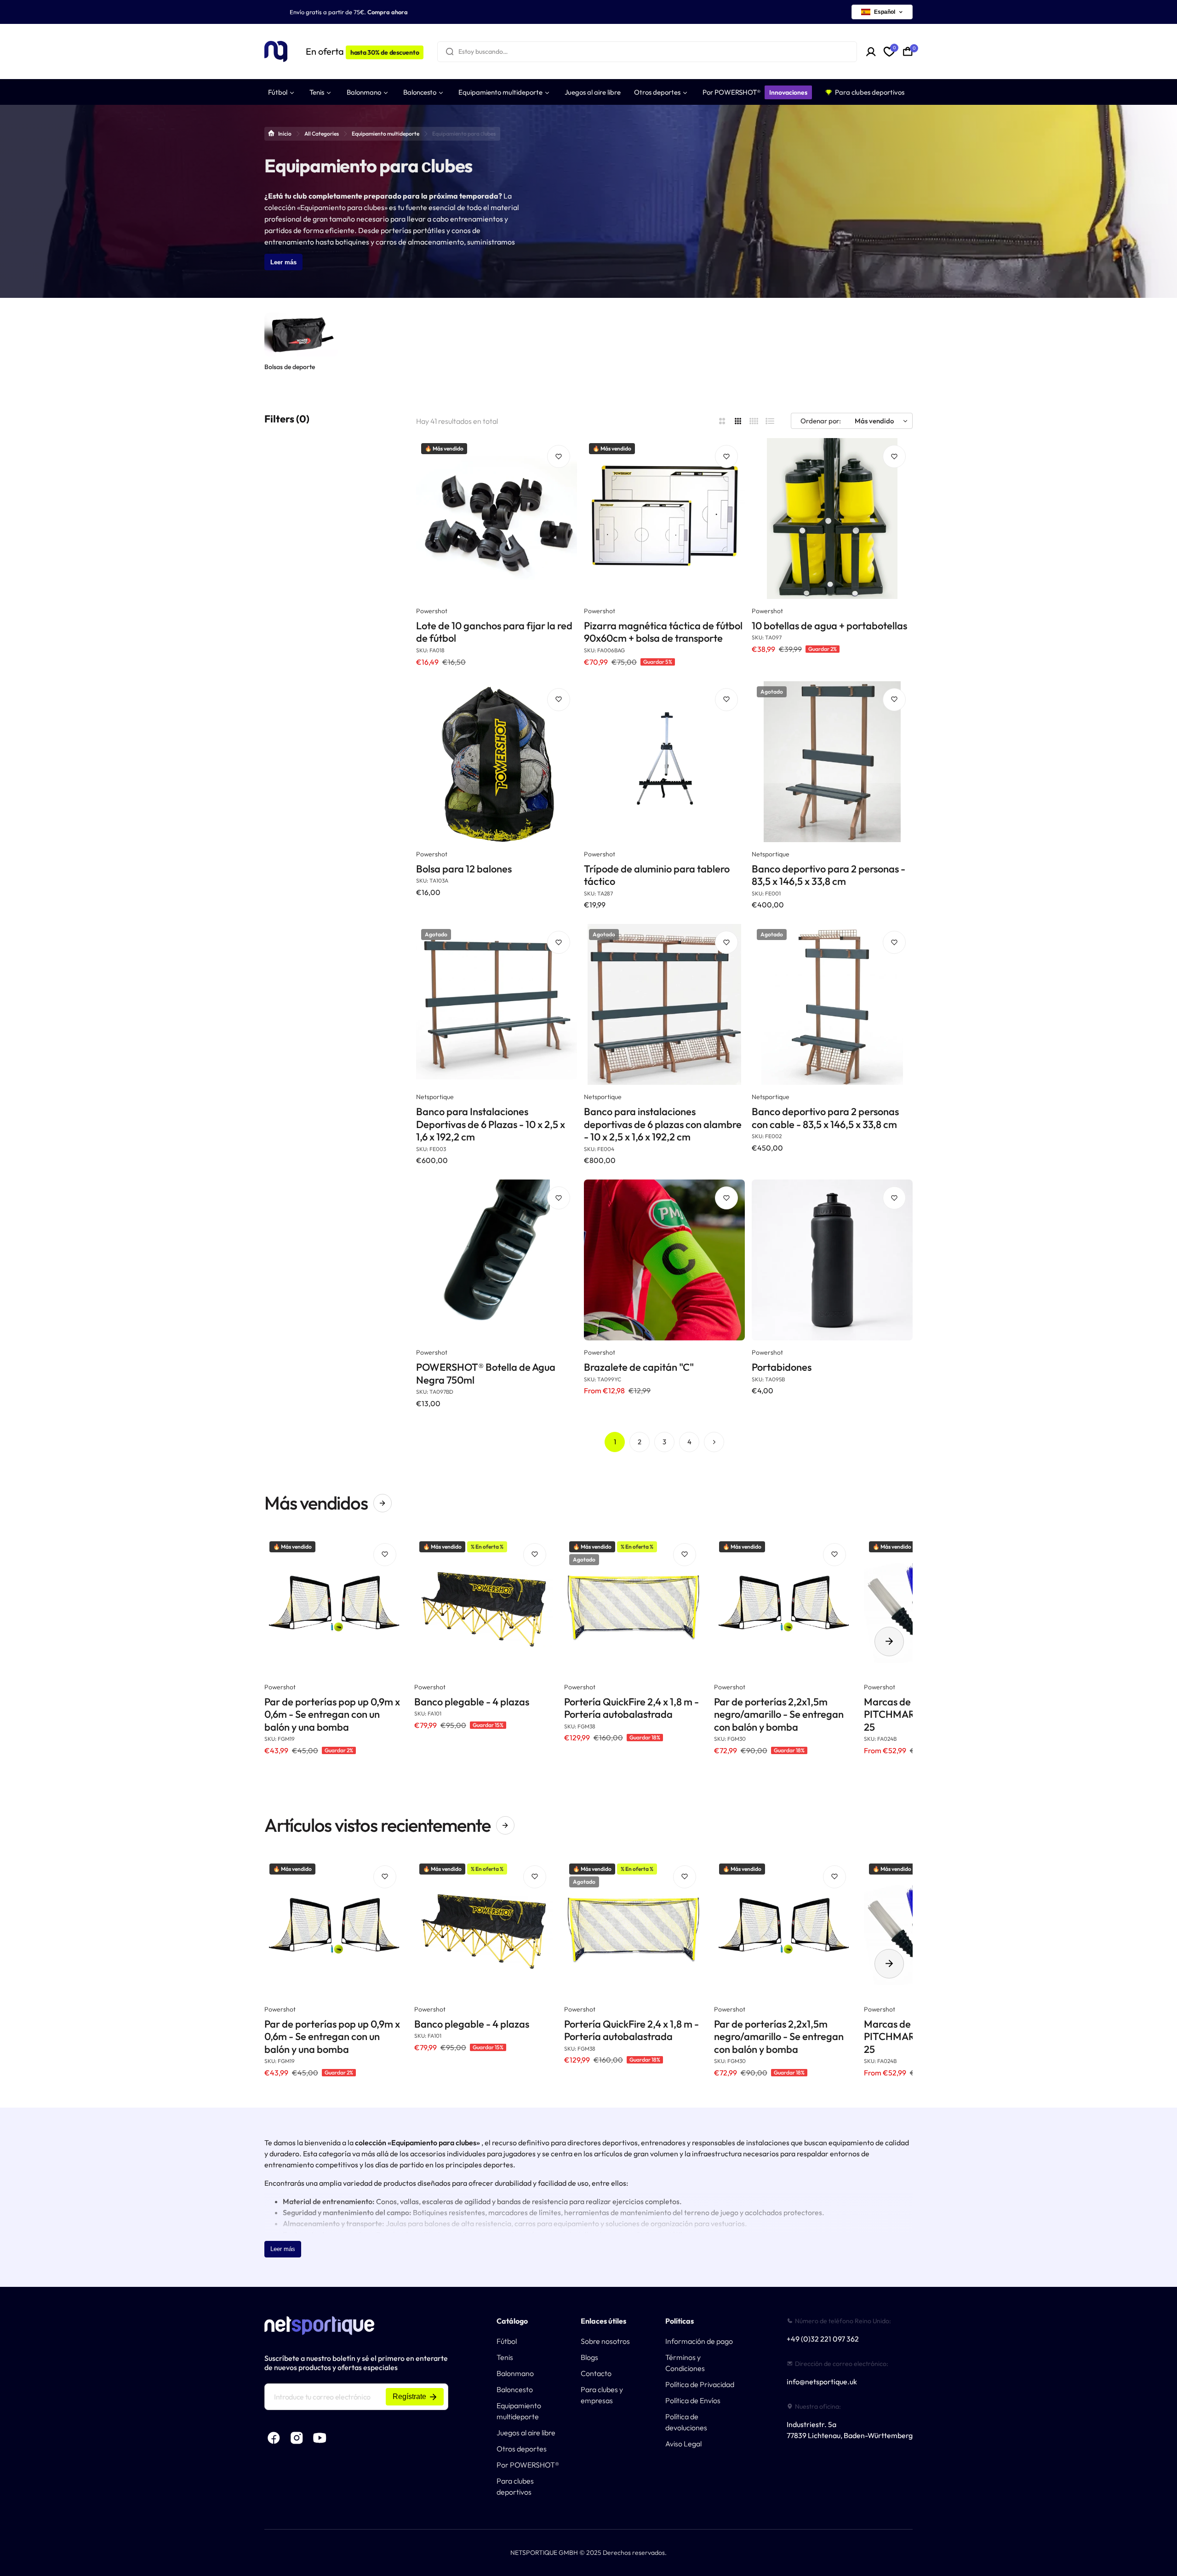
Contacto (596, 2373)
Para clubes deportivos (515, 2486)
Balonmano (515, 2373)
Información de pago (699, 2341)
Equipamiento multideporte (386, 134)
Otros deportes (522, 2449)
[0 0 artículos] (908, 51)
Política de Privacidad (700, 2384)
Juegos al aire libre (526, 2433)
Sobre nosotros (605, 2341)
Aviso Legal (683, 2444)
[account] (871, 52)
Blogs (589, 2357)
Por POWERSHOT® (528, 2465)
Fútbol (507, 2341)
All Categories (322, 134)
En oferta (362, 51)
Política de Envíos (693, 2400)
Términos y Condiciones (685, 2363)
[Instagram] (297, 2438)
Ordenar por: (821, 421)
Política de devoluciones (686, 2422)
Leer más (283, 262)
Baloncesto (515, 2389)
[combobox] (647, 52)
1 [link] (615, 1442)
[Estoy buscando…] (450, 52)
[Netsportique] (276, 52)
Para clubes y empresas (602, 2395)
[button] (889, 1641)
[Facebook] (274, 2438)
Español (885, 12)
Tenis (505, 2357)
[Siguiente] (714, 1442)
